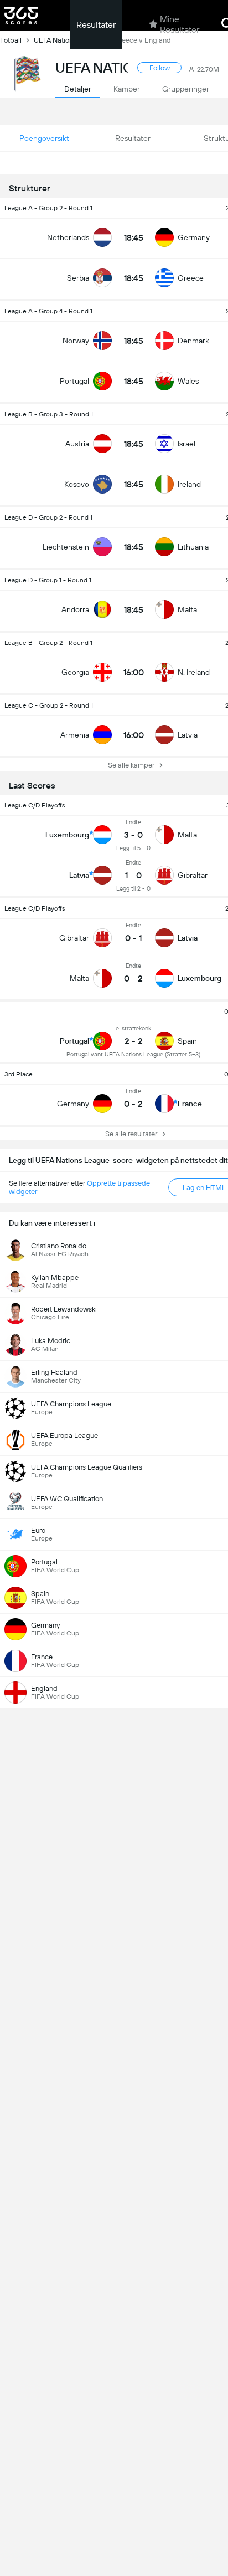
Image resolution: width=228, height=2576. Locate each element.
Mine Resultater (180, 24)
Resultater (96, 25)
